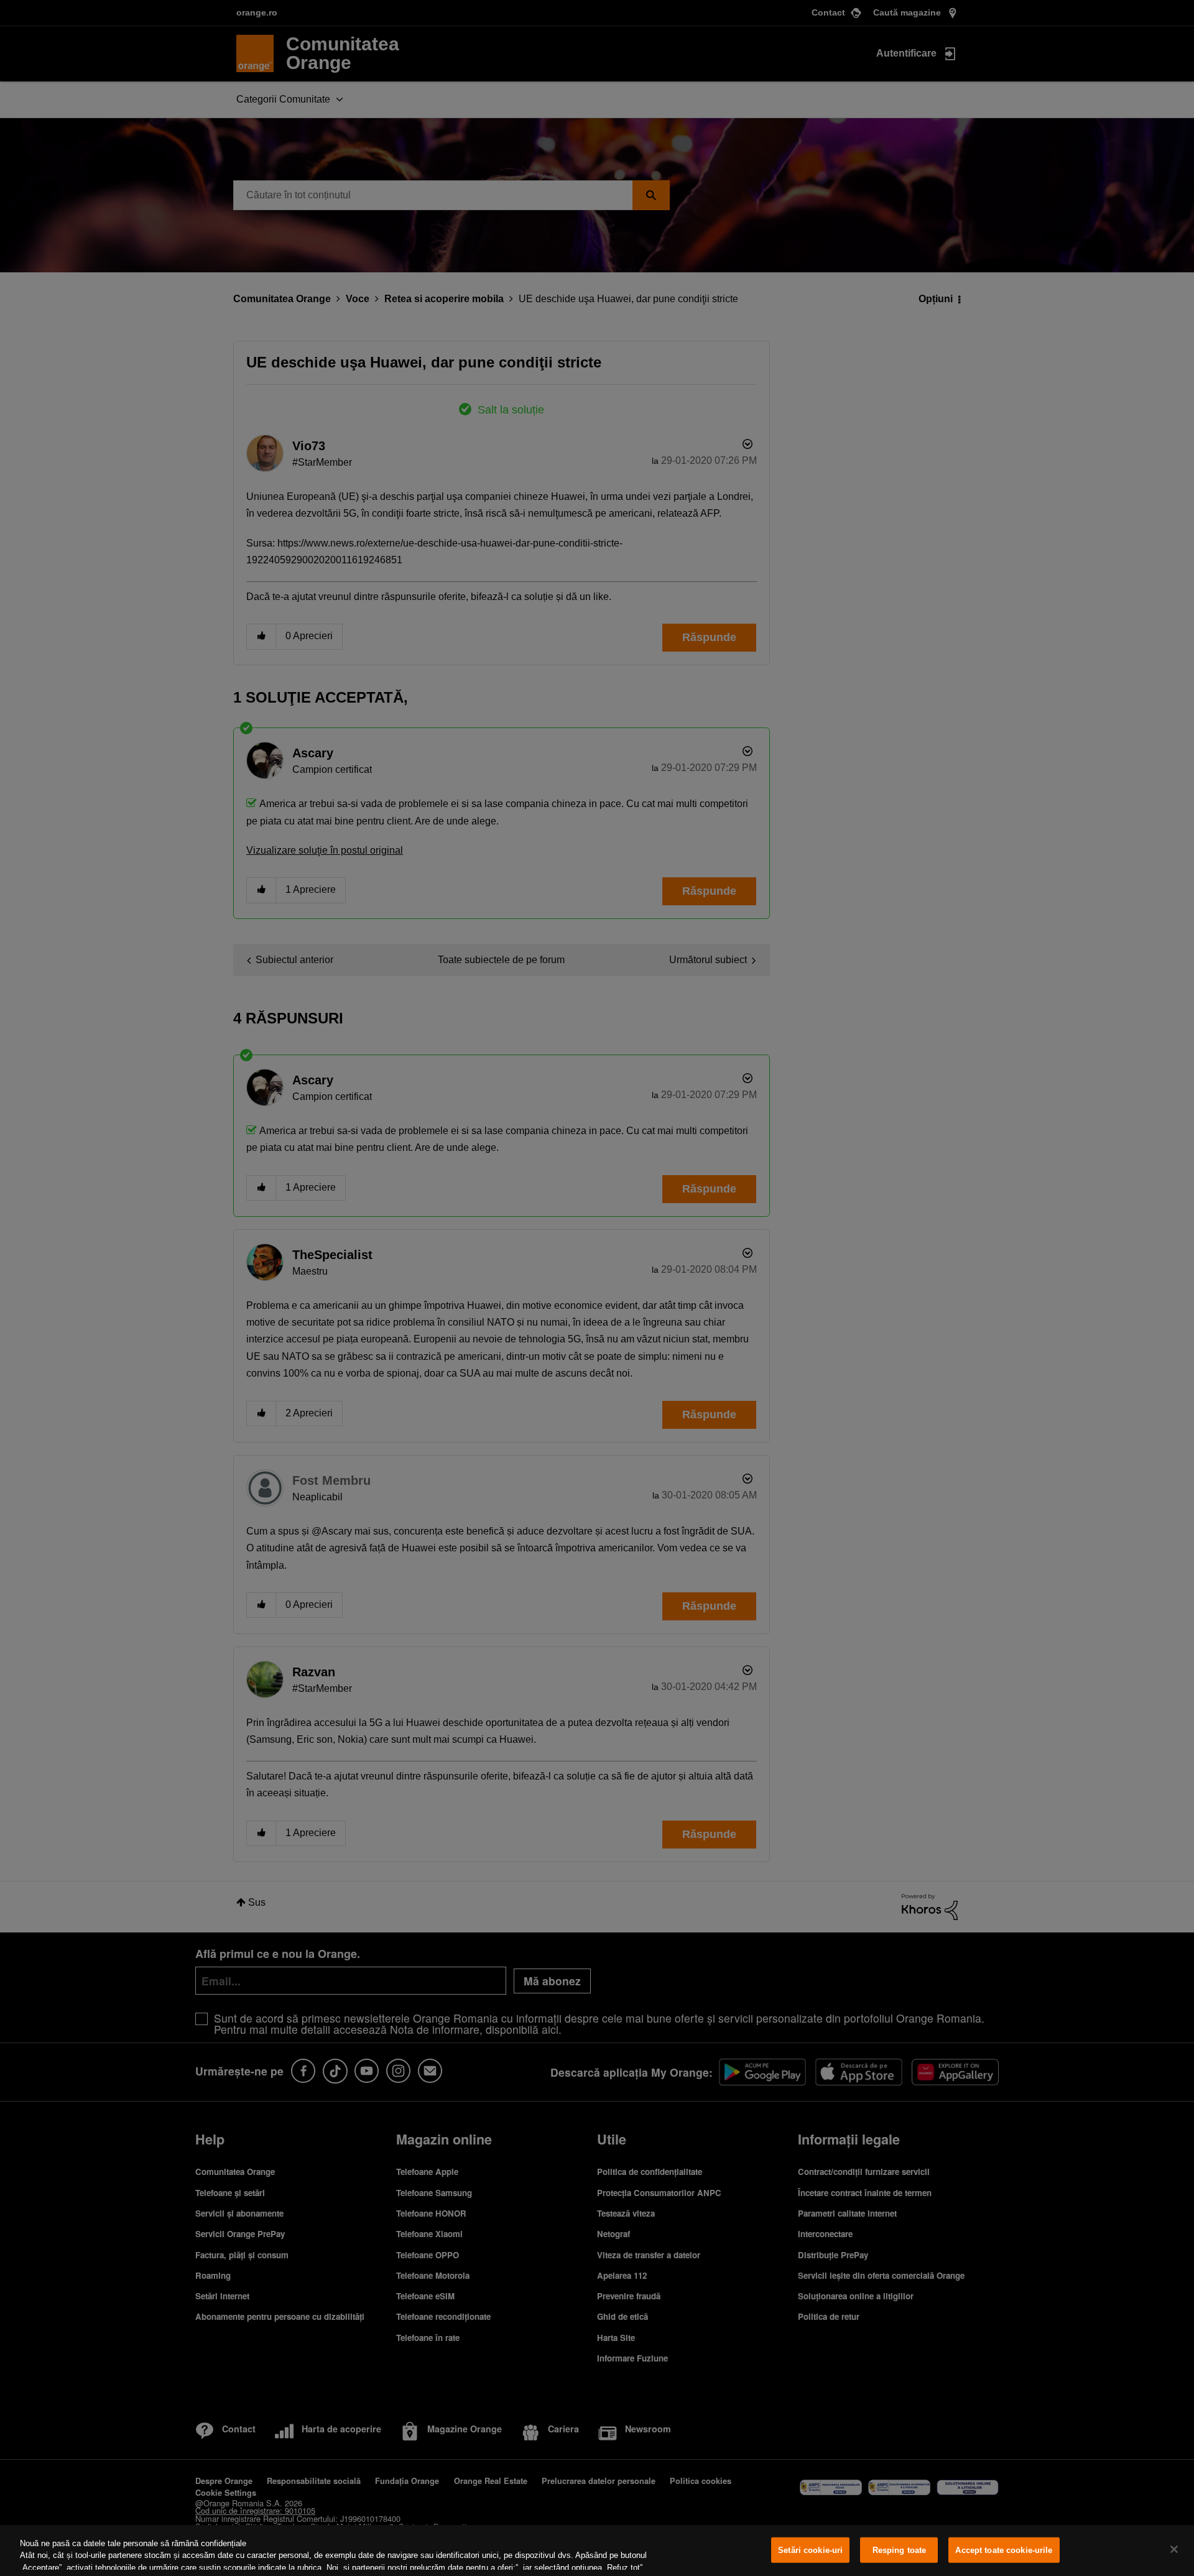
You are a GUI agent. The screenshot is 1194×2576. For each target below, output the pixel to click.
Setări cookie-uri (810, 2550)
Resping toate (900, 2550)
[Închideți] (1174, 2549)
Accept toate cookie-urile (1004, 2550)
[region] (597, 2551)
